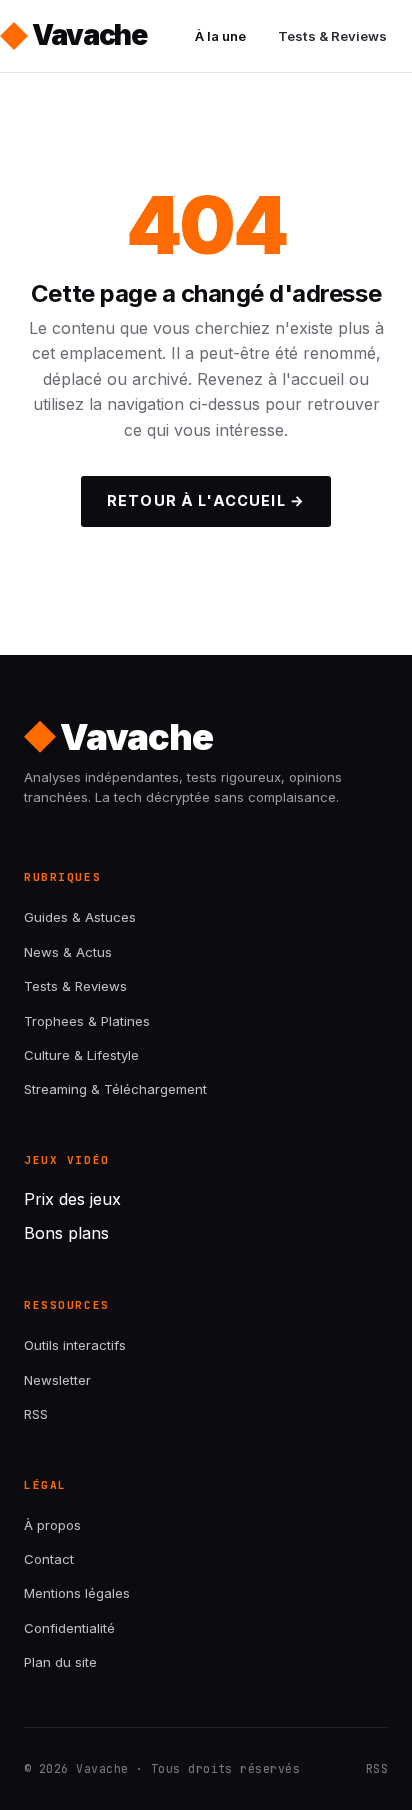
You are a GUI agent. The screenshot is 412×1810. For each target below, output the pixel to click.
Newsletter (57, 1380)
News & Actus (68, 952)
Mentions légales (77, 1593)
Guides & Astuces (80, 917)
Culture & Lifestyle (81, 1055)
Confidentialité (69, 1628)
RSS (36, 1414)
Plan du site (60, 1662)
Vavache (89, 35)
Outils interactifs (75, 1345)
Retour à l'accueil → (206, 500)
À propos (52, 1525)
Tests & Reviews (332, 36)
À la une (220, 36)
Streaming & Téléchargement (115, 1089)
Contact (49, 1559)
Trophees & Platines (87, 1021)
